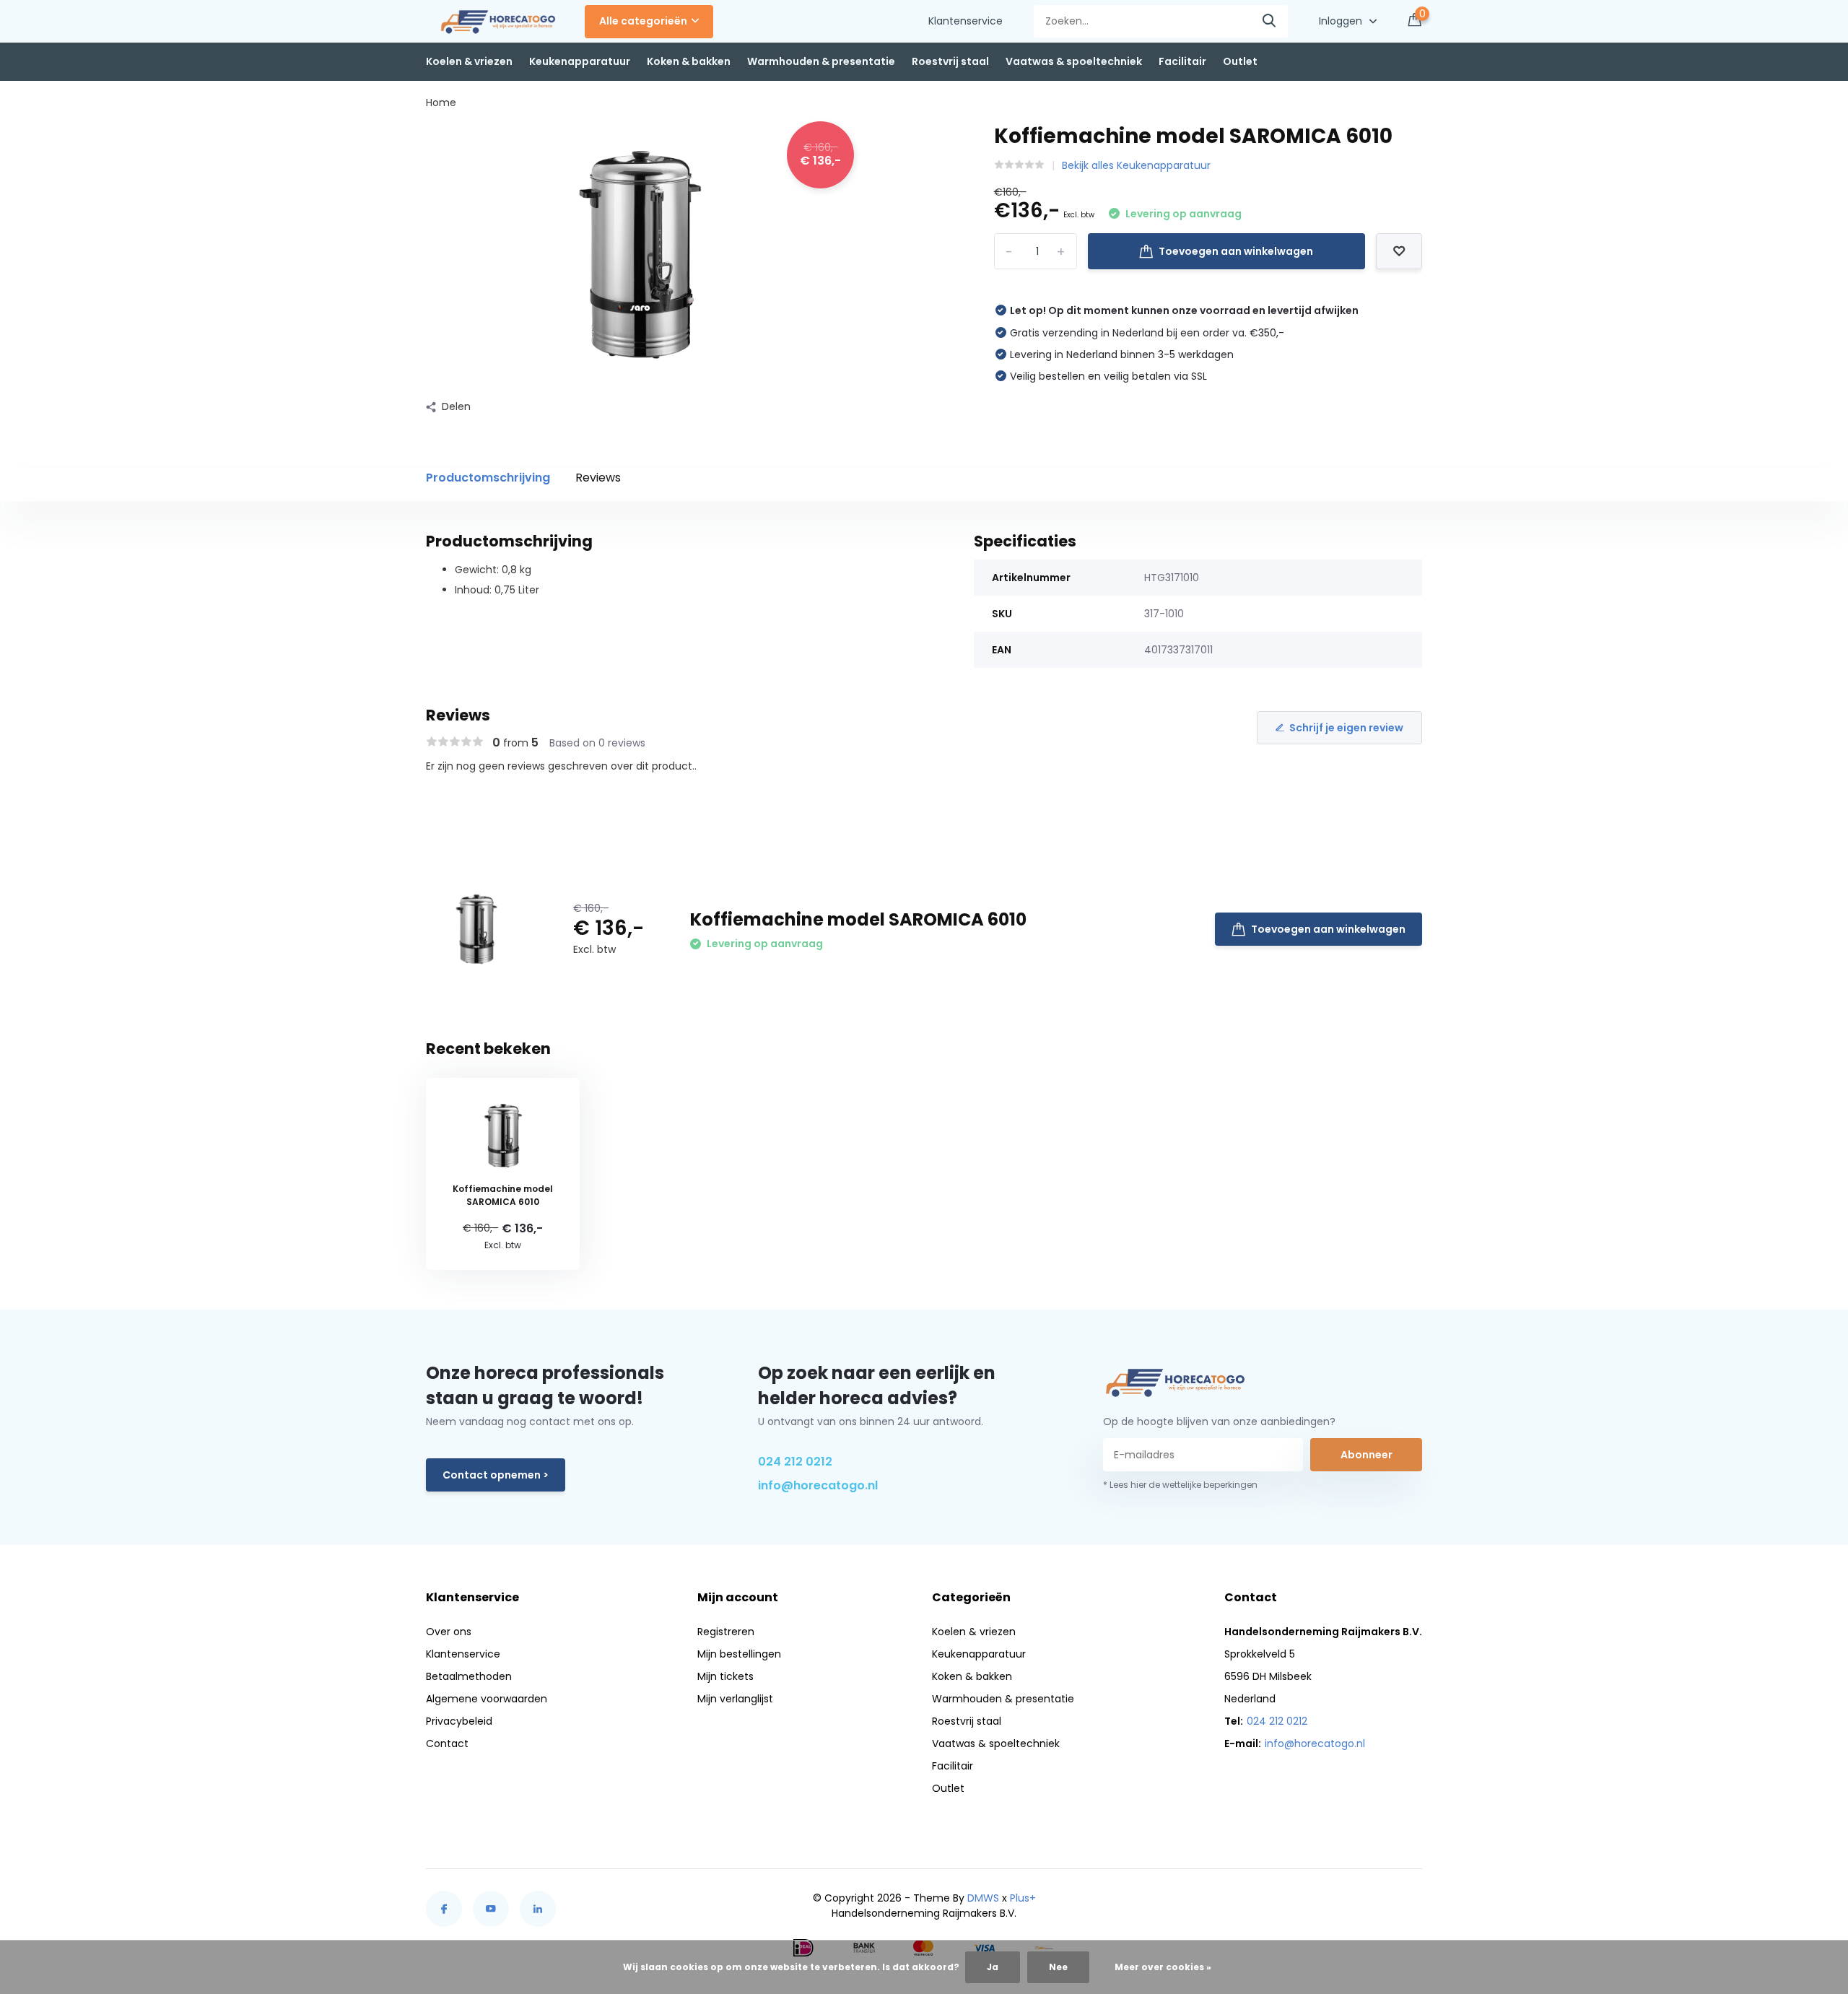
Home (441, 103)
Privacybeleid (459, 1721)
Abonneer (1367, 1455)
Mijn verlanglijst (735, 1699)
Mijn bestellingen (739, 1654)
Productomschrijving (488, 478)
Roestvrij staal (950, 61)
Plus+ (1023, 1898)
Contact (447, 1743)
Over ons (449, 1632)
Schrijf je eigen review (1346, 728)
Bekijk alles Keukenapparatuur (1136, 165)
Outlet (1240, 61)
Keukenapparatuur (580, 61)
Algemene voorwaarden (487, 1699)
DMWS (983, 1898)
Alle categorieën (643, 21)
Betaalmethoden (469, 1676)
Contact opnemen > (496, 1475)
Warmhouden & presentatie (821, 61)
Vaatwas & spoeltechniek (1074, 61)
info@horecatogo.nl (818, 1485)
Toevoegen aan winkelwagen (1236, 251)
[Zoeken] (1270, 21)
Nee (1058, 1967)
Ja (993, 1967)
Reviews (598, 478)
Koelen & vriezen (469, 61)
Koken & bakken (689, 61)
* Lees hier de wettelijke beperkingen (1180, 1485)
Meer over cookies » (1163, 1967)
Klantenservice (966, 21)
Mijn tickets (725, 1676)
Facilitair (1182, 61)
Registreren (726, 1632)
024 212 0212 (795, 1462)
